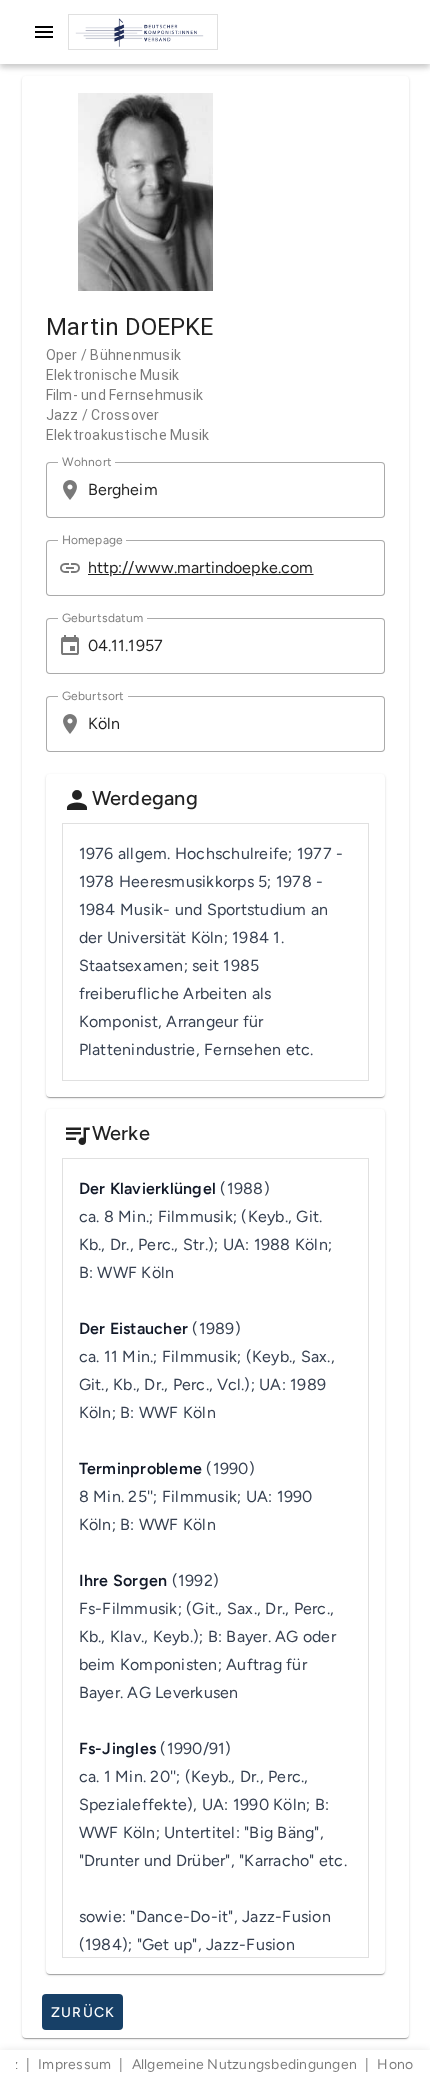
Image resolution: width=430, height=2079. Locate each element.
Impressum (74, 2064)
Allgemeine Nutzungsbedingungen (245, 2064)
